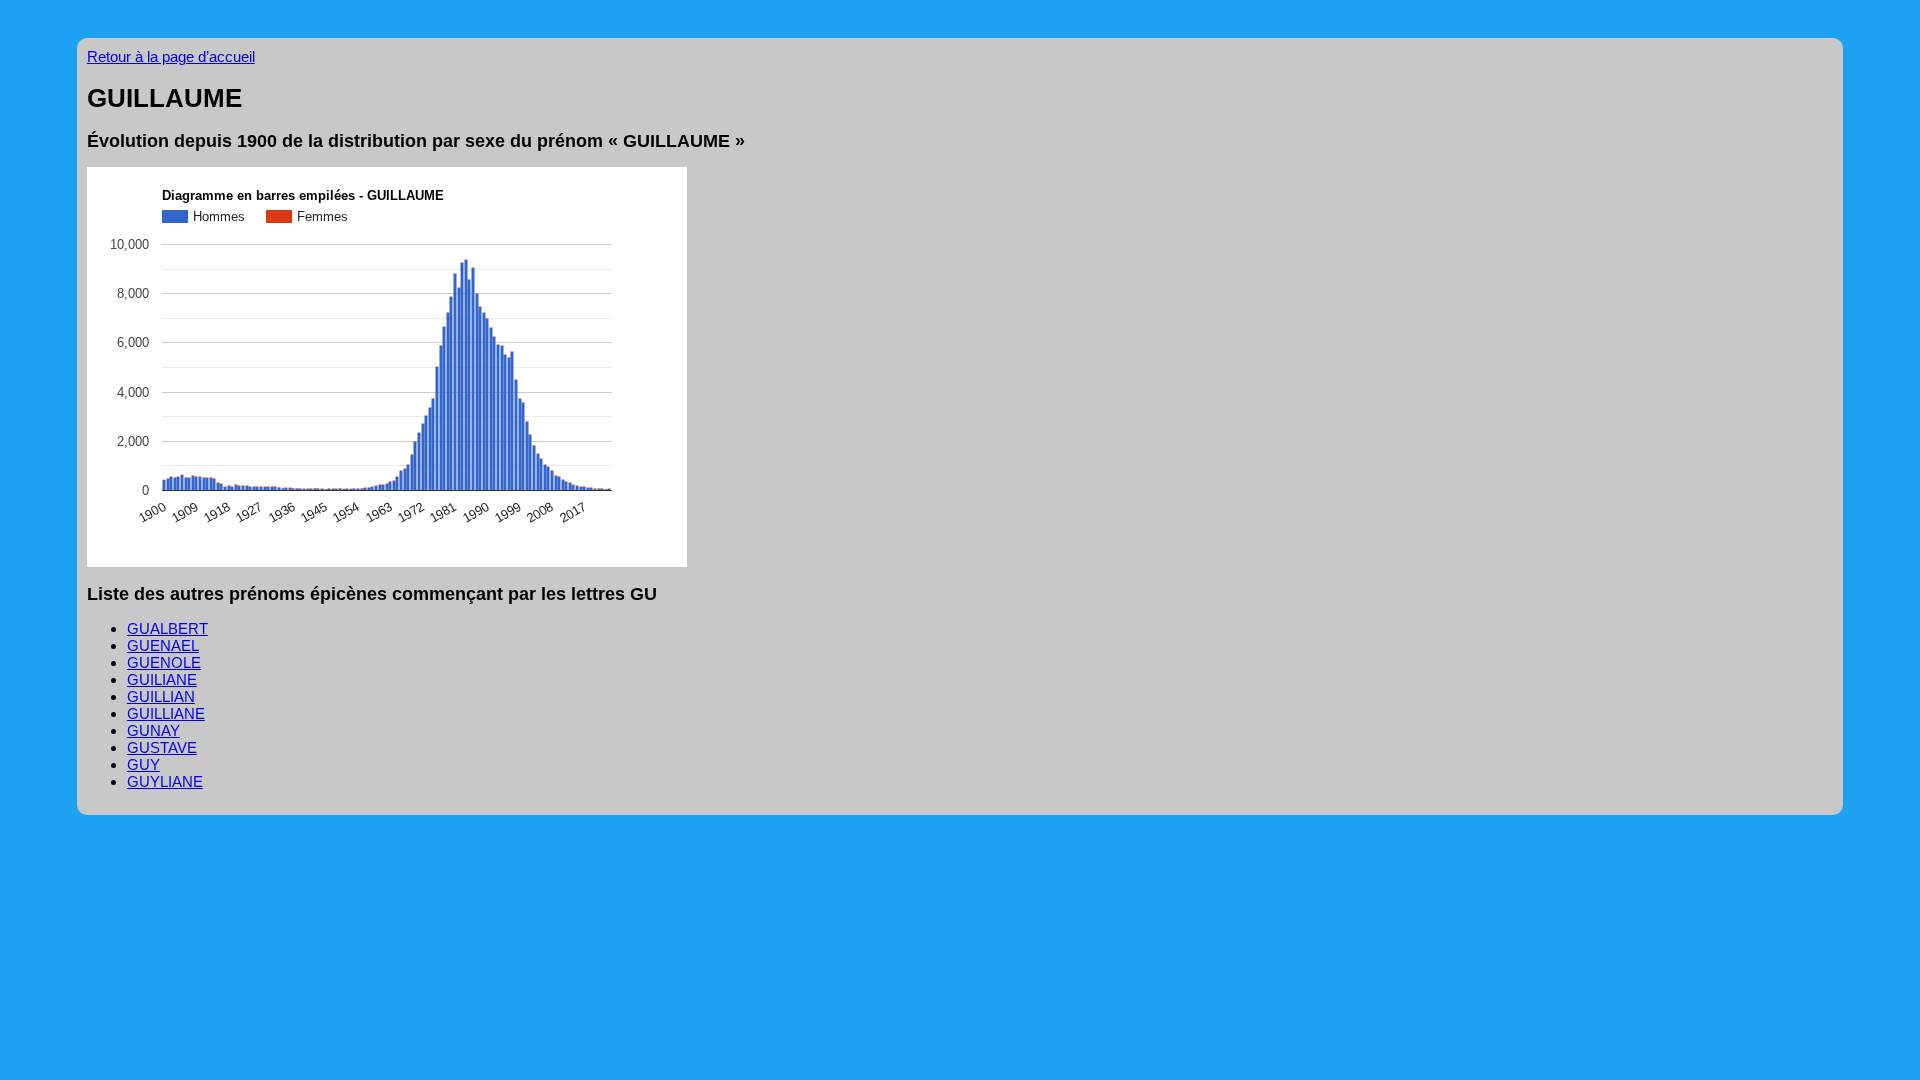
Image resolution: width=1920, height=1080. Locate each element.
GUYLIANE (165, 781)
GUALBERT (167, 628)
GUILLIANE (166, 713)
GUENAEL (163, 645)
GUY (143, 764)
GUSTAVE (162, 747)
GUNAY (153, 730)
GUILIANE (162, 679)
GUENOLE (164, 662)
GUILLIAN (161, 696)
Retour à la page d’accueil (171, 56)
